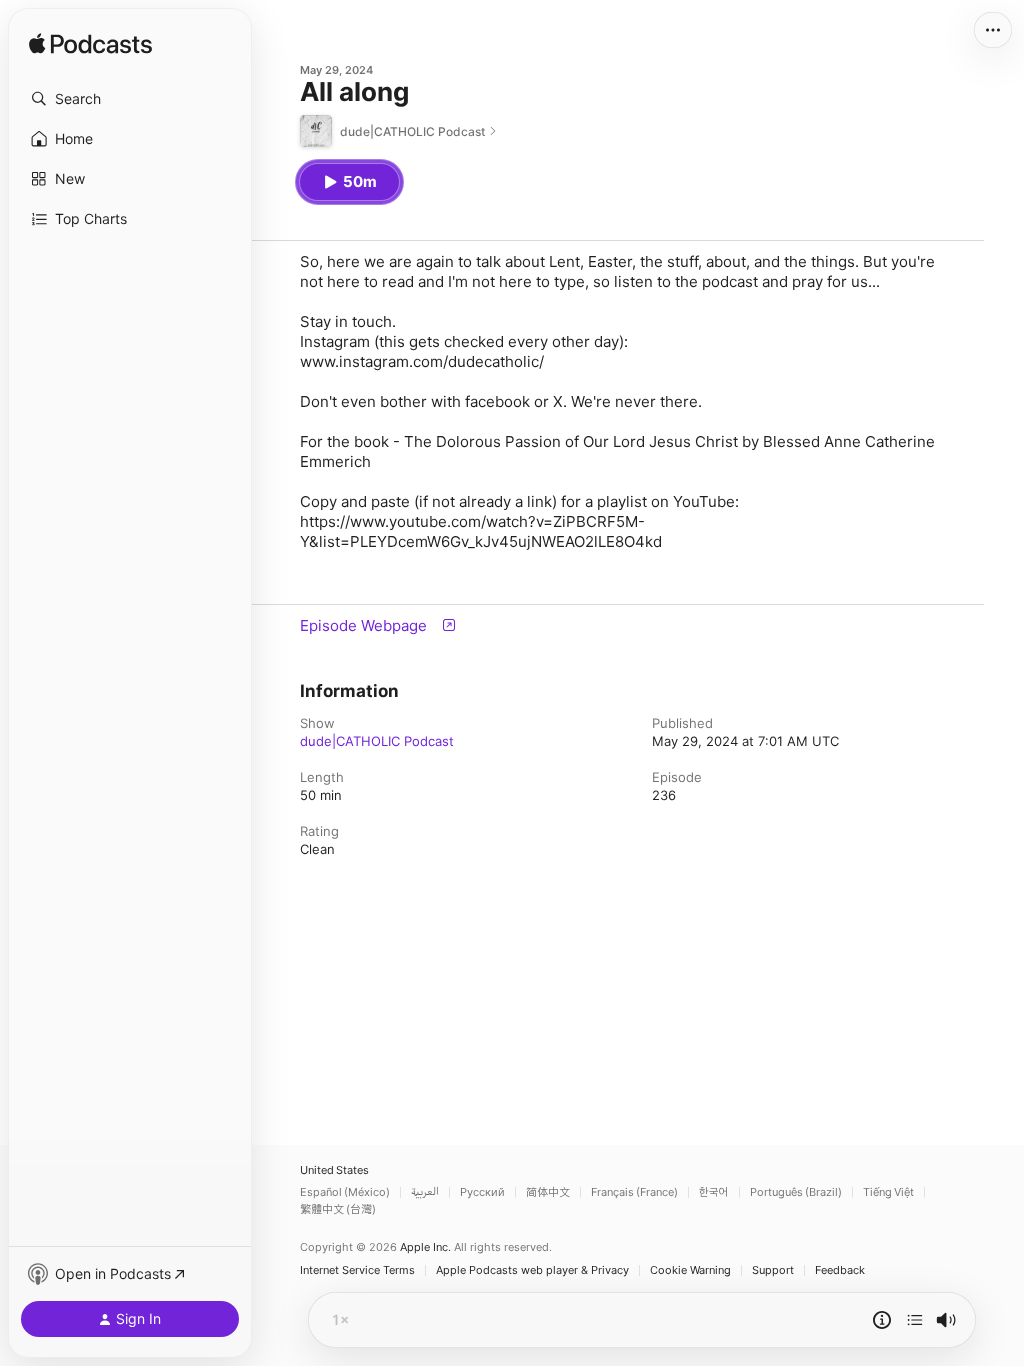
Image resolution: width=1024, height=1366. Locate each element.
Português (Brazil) (796, 1192)
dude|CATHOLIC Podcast (377, 741)
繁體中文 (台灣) (338, 1209)
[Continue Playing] (915, 1320)
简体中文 (548, 1192)
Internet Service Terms (357, 1270)
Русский (482, 1192)
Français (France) (634, 1192)
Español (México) (345, 1192)
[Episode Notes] (882, 1320)
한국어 (714, 1192)
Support (773, 1270)
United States (334, 1170)
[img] (90, 45)
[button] (130, 99)
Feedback (840, 1270)
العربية (425, 1192)
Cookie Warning (690, 1270)
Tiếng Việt (888, 1192)
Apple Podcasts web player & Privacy (532, 1270)
